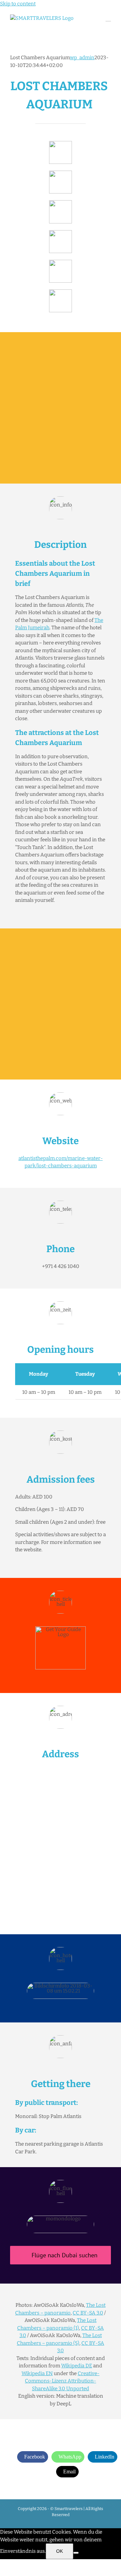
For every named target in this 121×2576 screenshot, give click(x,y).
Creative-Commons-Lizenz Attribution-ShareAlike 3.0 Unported (62, 2381)
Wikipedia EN (37, 2373)
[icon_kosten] (61, 203)
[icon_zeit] (61, 173)
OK (59, 2551)
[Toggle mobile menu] (108, 18)
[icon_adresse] (61, 233)
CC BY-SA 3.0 (88, 2313)
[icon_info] (61, 143)
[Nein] (76, 2553)
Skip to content (18, 4)
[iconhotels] (61, 292)
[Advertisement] (61, 408)
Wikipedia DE (77, 2366)
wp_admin (82, 58)
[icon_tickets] (61, 262)
